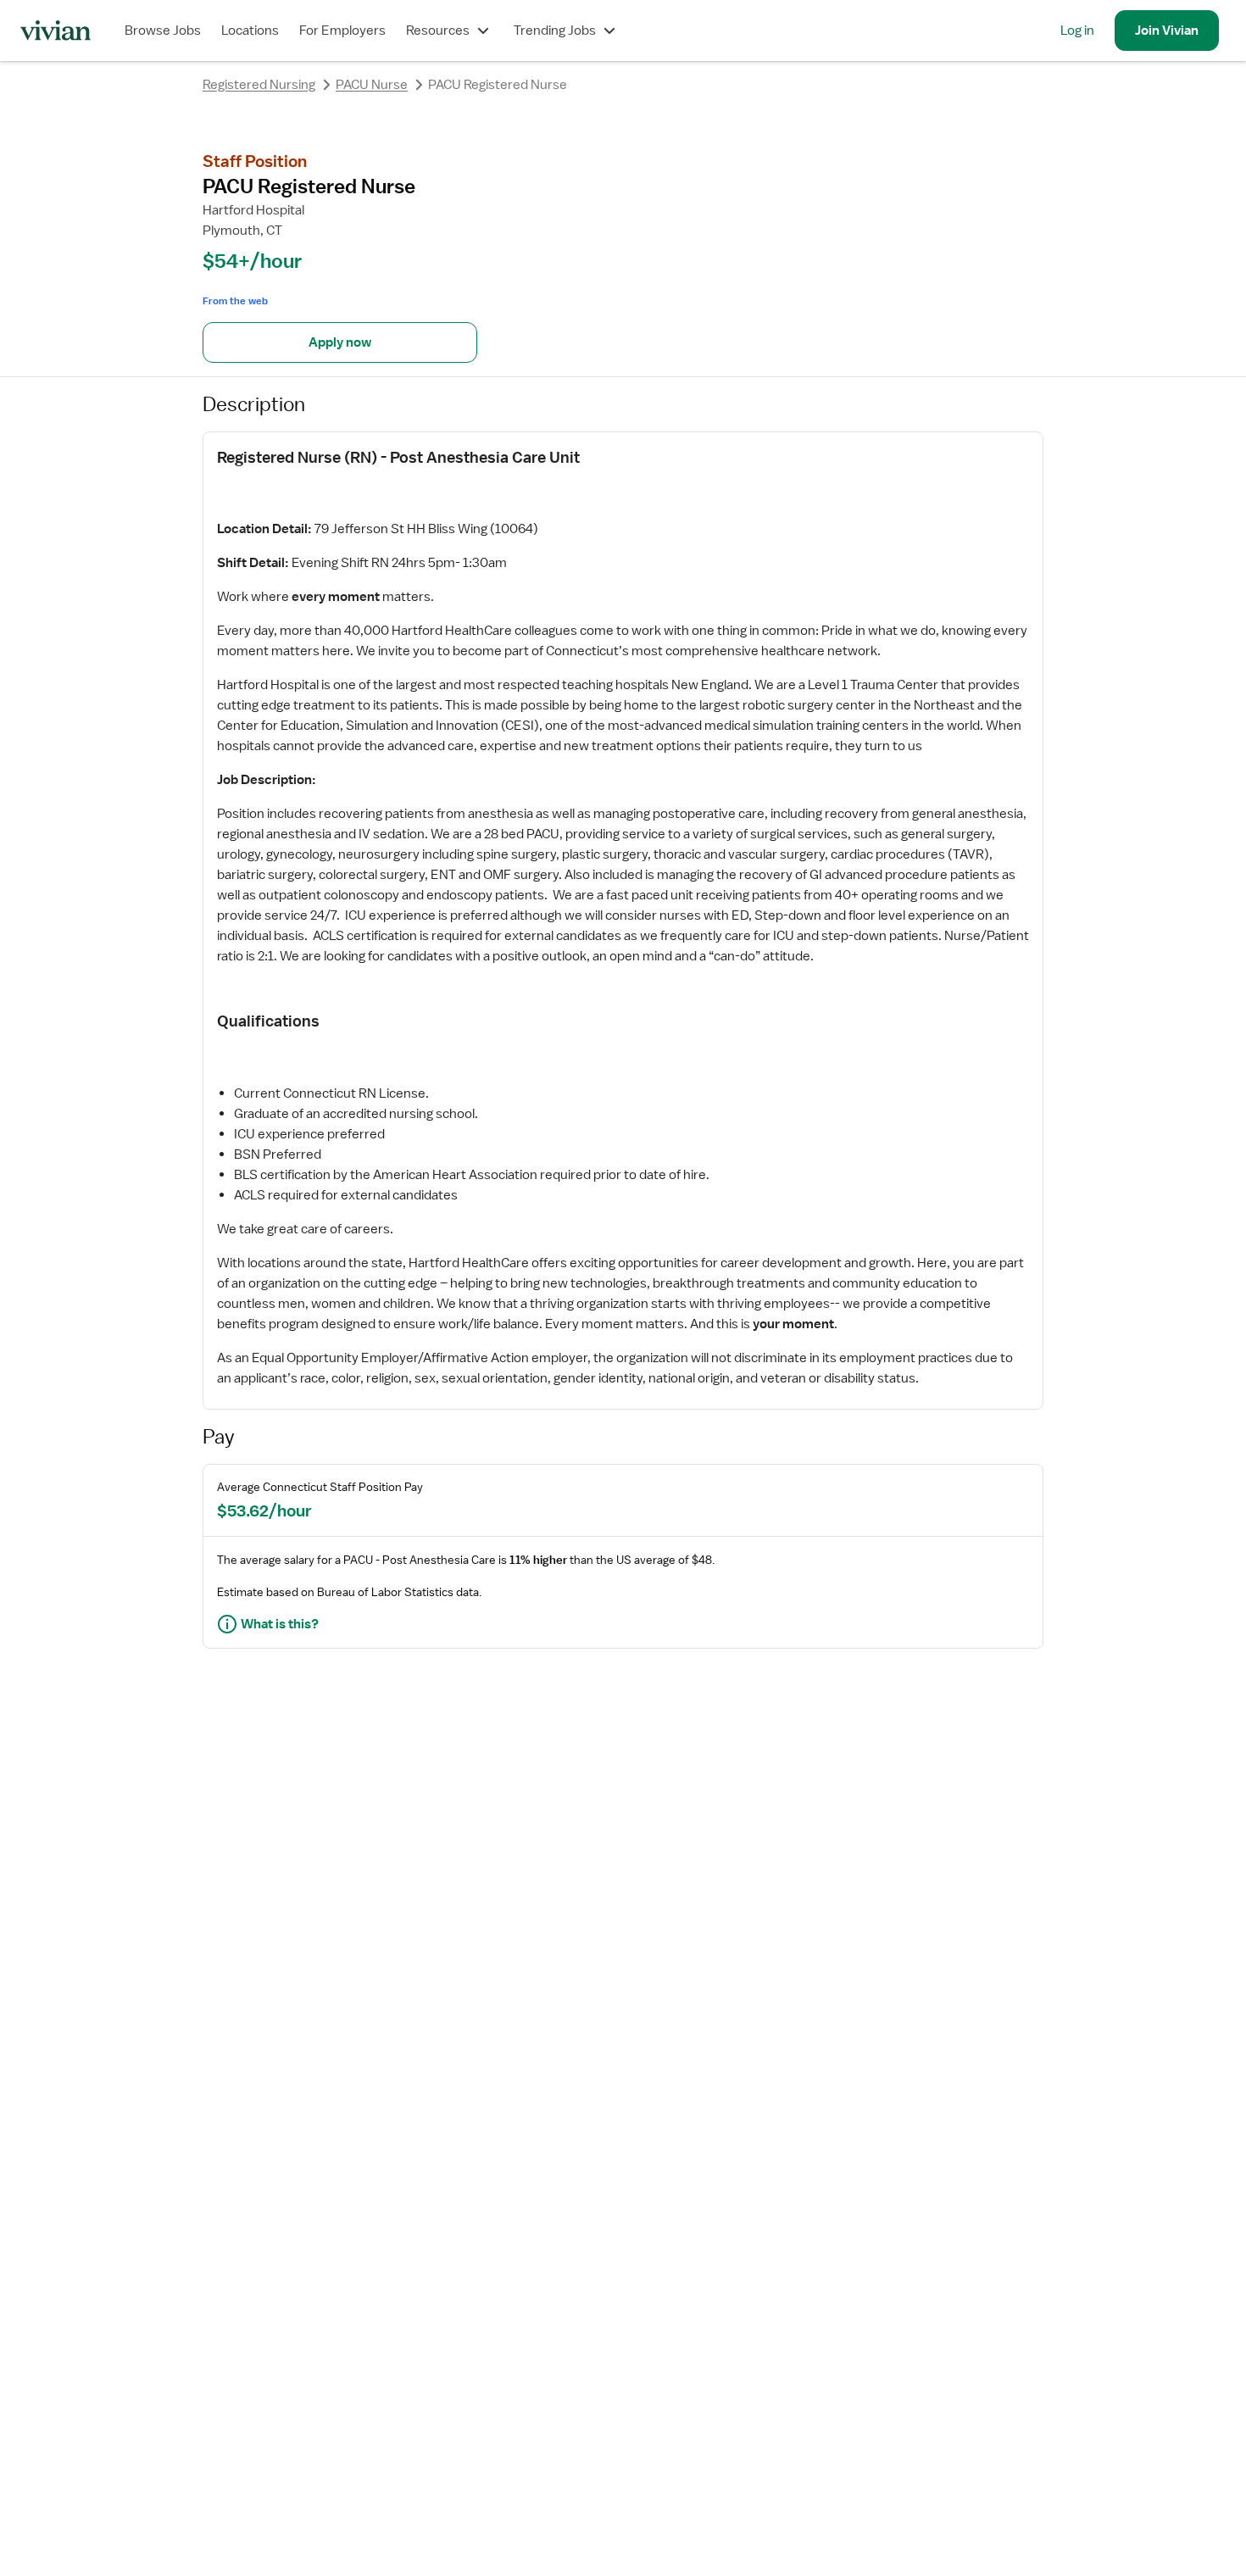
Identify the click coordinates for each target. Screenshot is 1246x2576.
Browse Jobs (163, 31)
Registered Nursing (259, 85)
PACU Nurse (372, 85)
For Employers (342, 31)
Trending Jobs (555, 31)
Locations (250, 31)
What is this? (280, 1624)
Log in (1077, 31)
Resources (438, 31)
